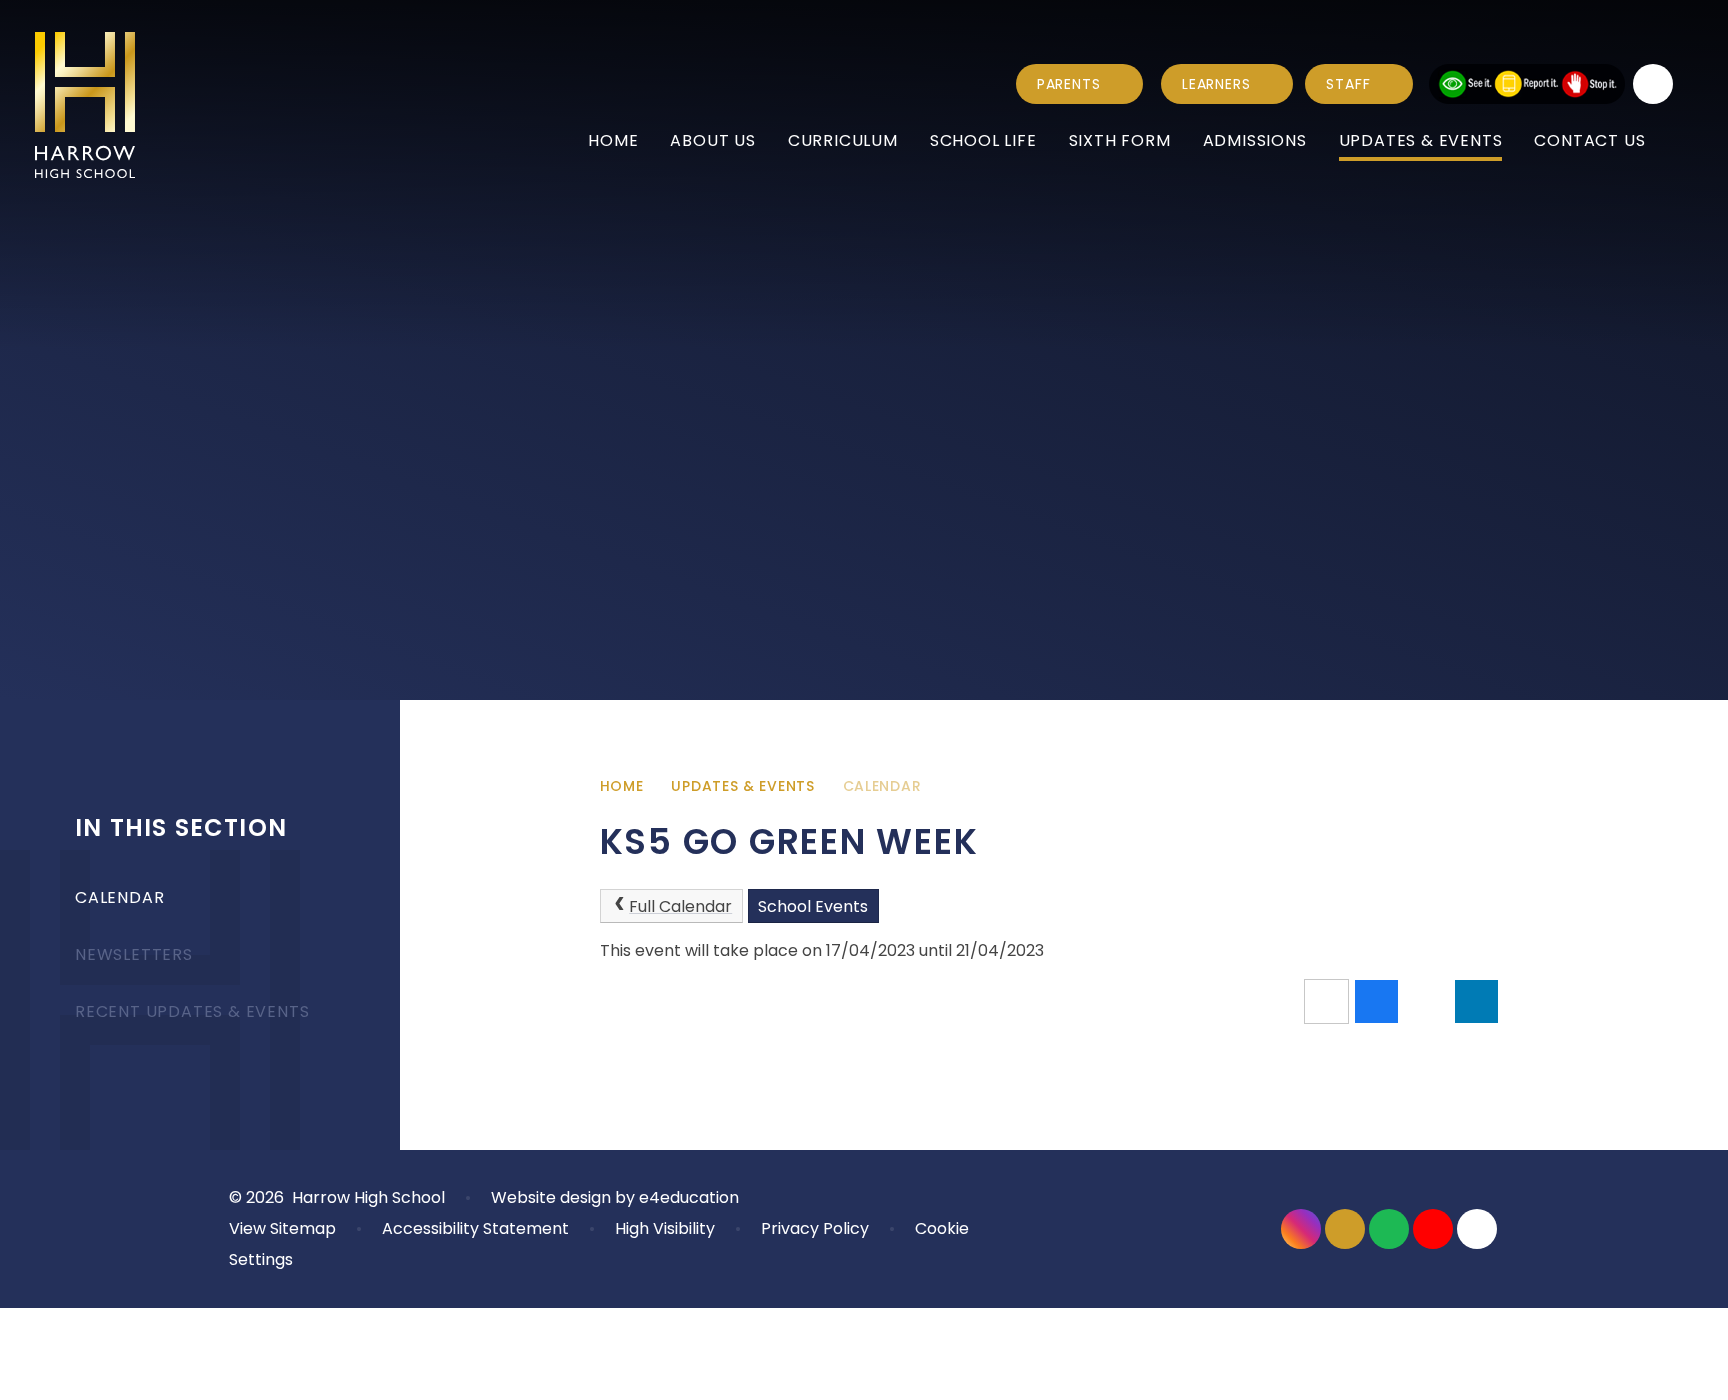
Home (622, 786)
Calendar (882, 786)
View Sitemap (282, 1228)
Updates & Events (742, 786)
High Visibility (665, 1228)
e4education (689, 1197)
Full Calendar (680, 906)
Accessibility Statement (475, 1228)
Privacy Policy (815, 1228)
